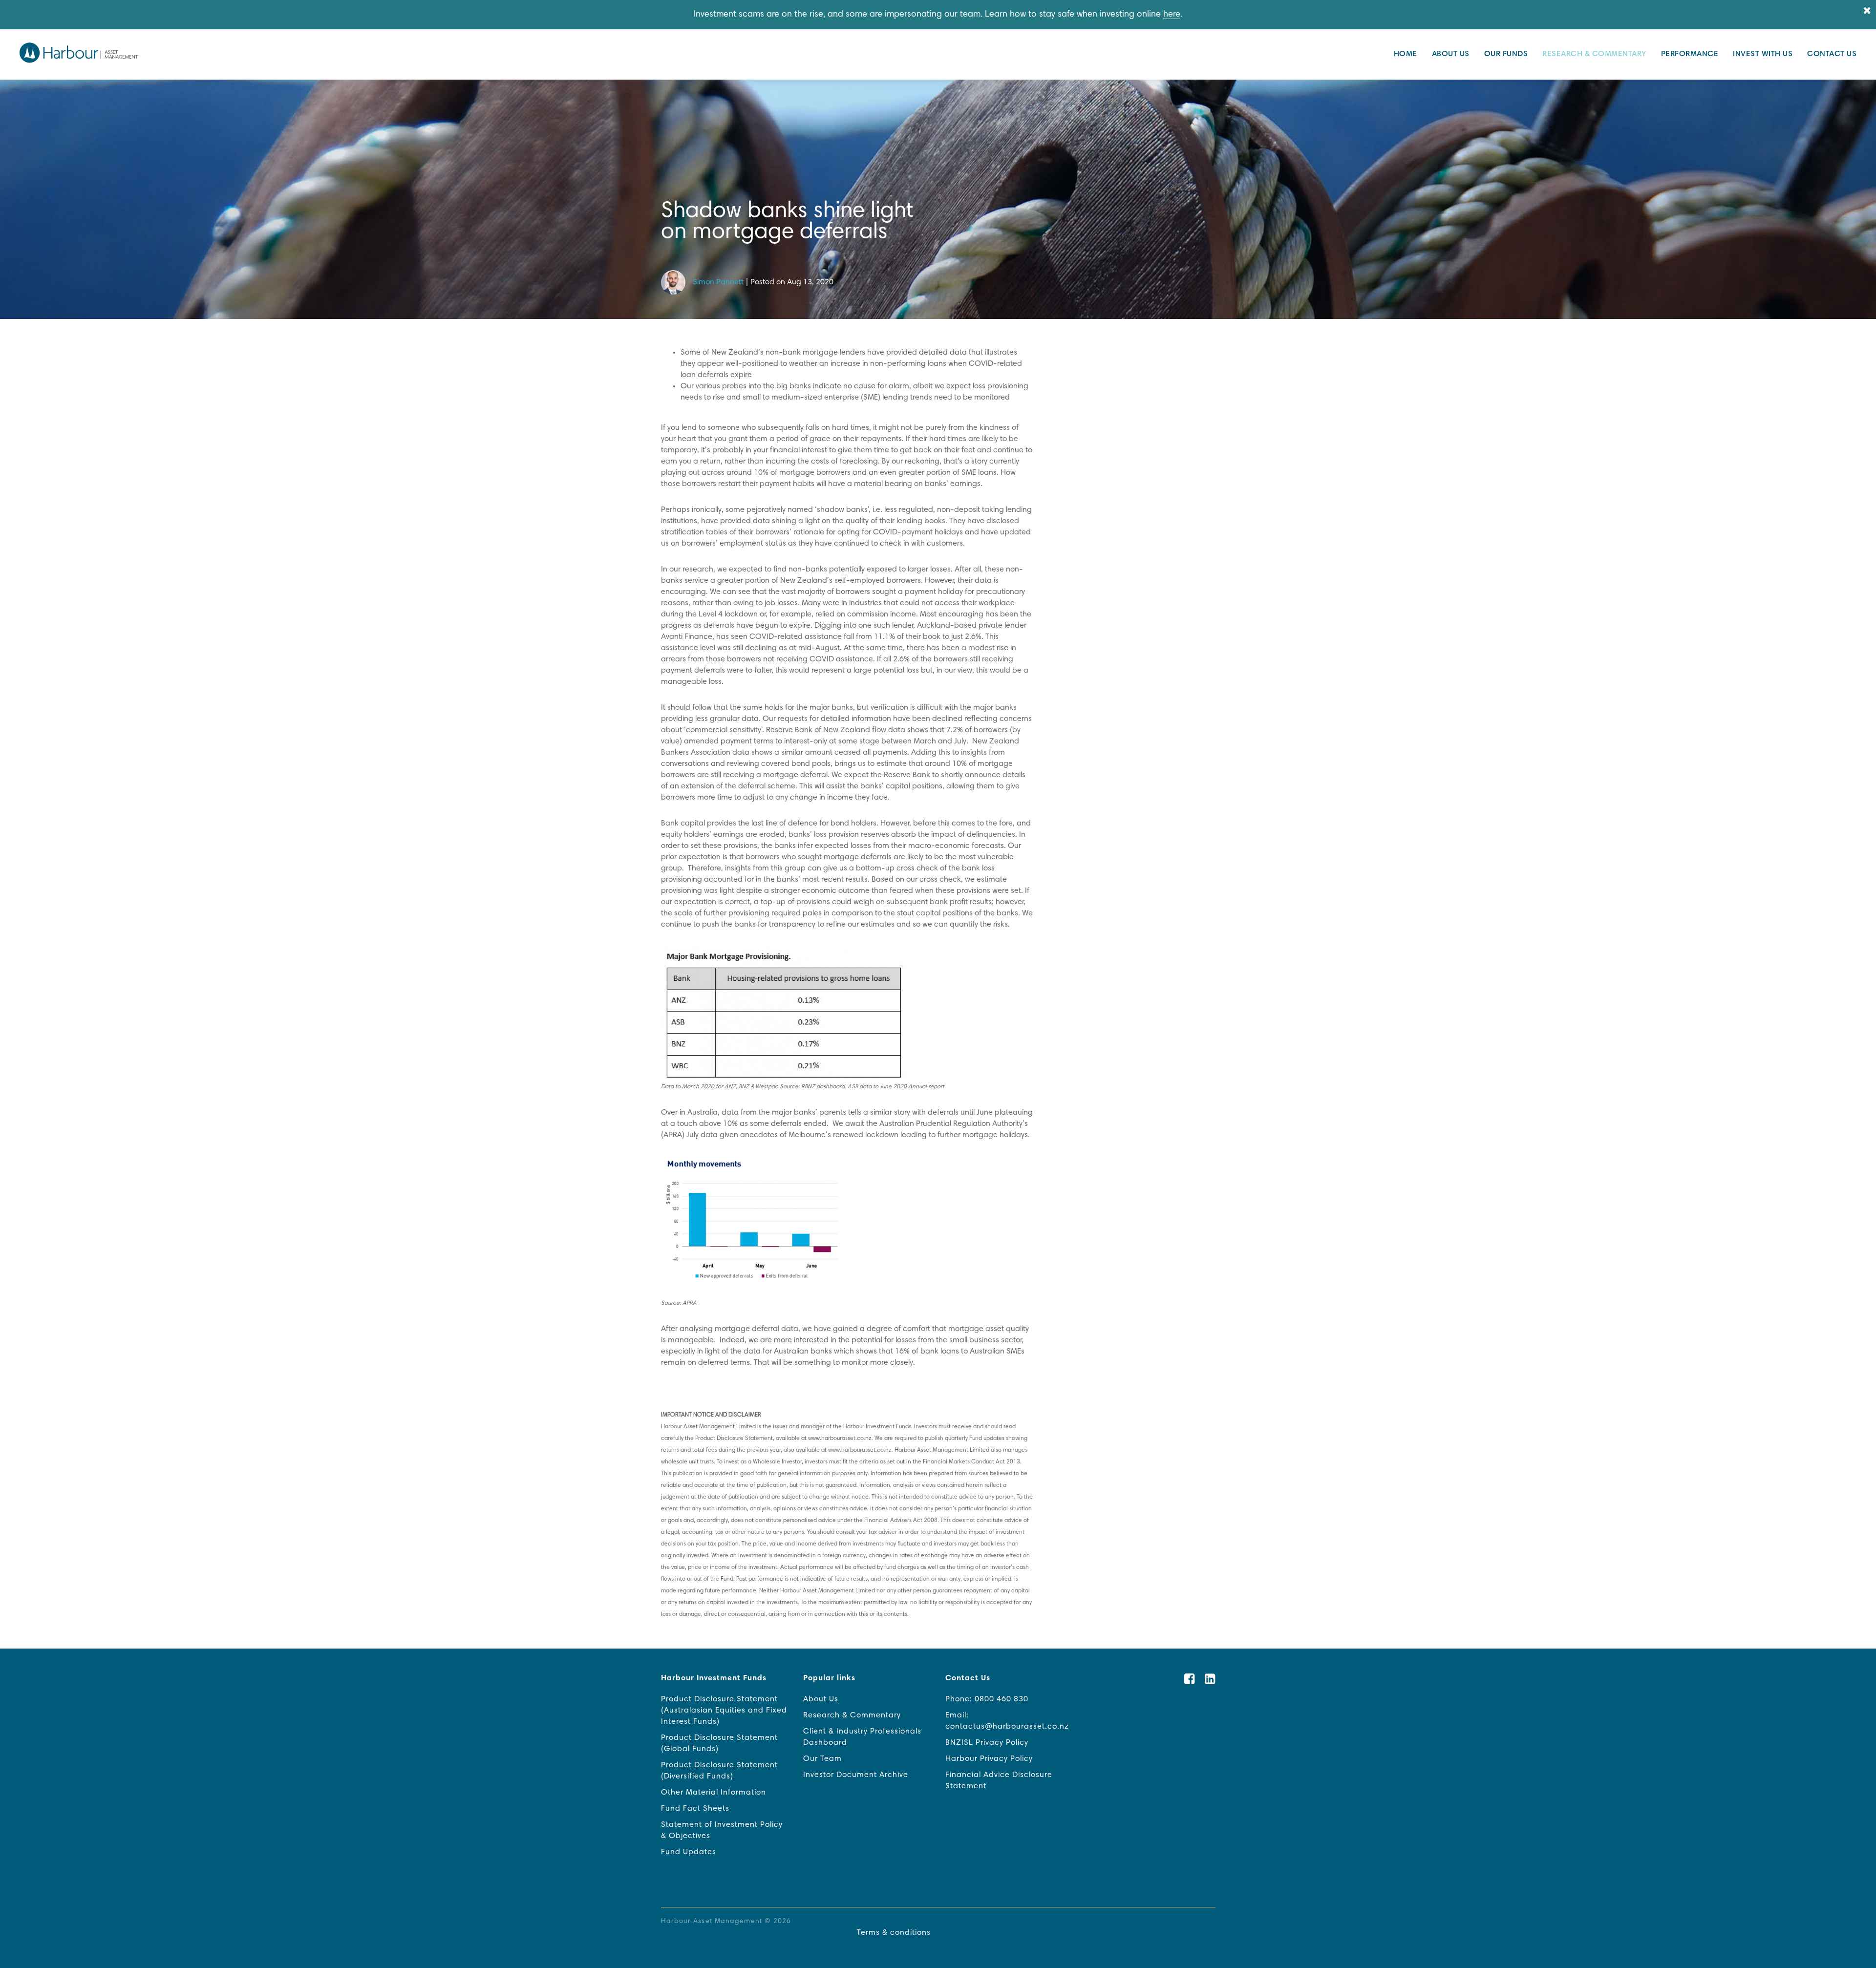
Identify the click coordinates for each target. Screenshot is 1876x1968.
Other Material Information (714, 1793)
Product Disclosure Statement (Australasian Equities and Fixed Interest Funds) (724, 1711)
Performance (1690, 54)
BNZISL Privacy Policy (987, 1743)
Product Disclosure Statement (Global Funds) (719, 1744)
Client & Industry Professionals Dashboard (862, 1737)
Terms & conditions (894, 1933)
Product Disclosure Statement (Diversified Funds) (719, 1771)
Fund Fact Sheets (695, 1809)
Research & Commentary (1594, 54)
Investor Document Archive (856, 1775)
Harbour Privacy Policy (989, 1759)
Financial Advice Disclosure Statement (999, 1781)
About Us (1451, 54)
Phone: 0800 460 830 (987, 1699)
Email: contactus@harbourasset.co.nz (1007, 1721)
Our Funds (1506, 54)
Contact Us (1832, 54)
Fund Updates (689, 1852)
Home (1406, 54)
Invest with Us (1763, 54)
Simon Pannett (718, 282)
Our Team (822, 1759)
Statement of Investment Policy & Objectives (722, 1830)
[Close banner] (1867, 11)
